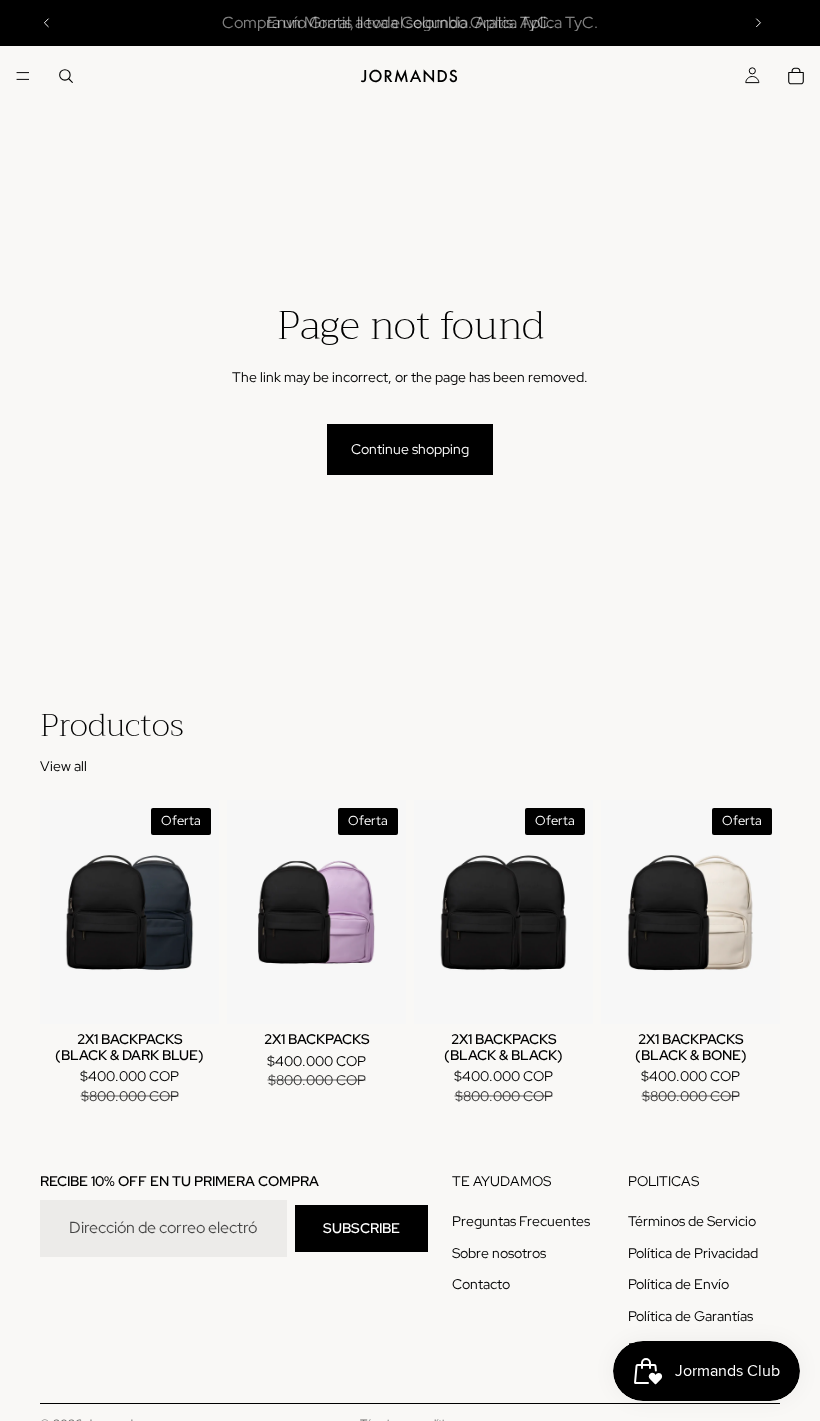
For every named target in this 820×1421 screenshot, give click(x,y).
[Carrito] (796, 76)
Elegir (392, 993)
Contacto (481, 1284)
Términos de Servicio (692, 1221)
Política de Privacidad (693, 1252)
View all (63, 766)
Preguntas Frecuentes (521, 1221)
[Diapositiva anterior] (47, 23)
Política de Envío (678, 1284)
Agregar (205, 993)
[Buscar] (66, 76)
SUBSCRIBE (361, 1227)
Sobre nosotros (499, 1252)
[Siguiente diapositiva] (758, 23)
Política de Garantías (690, 1316)
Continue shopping (410, 449)
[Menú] (23, 76)
